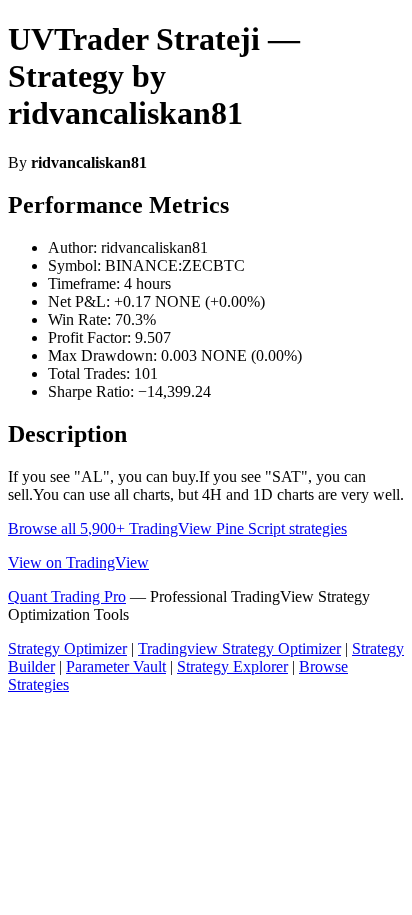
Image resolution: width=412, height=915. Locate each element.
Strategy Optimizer (67, 648)
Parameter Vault (116, 666)
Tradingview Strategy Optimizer (239, 648)
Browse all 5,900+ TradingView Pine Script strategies (177, 528)
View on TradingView (78, 562)
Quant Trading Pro (67, 596)
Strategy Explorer (232, 666)
